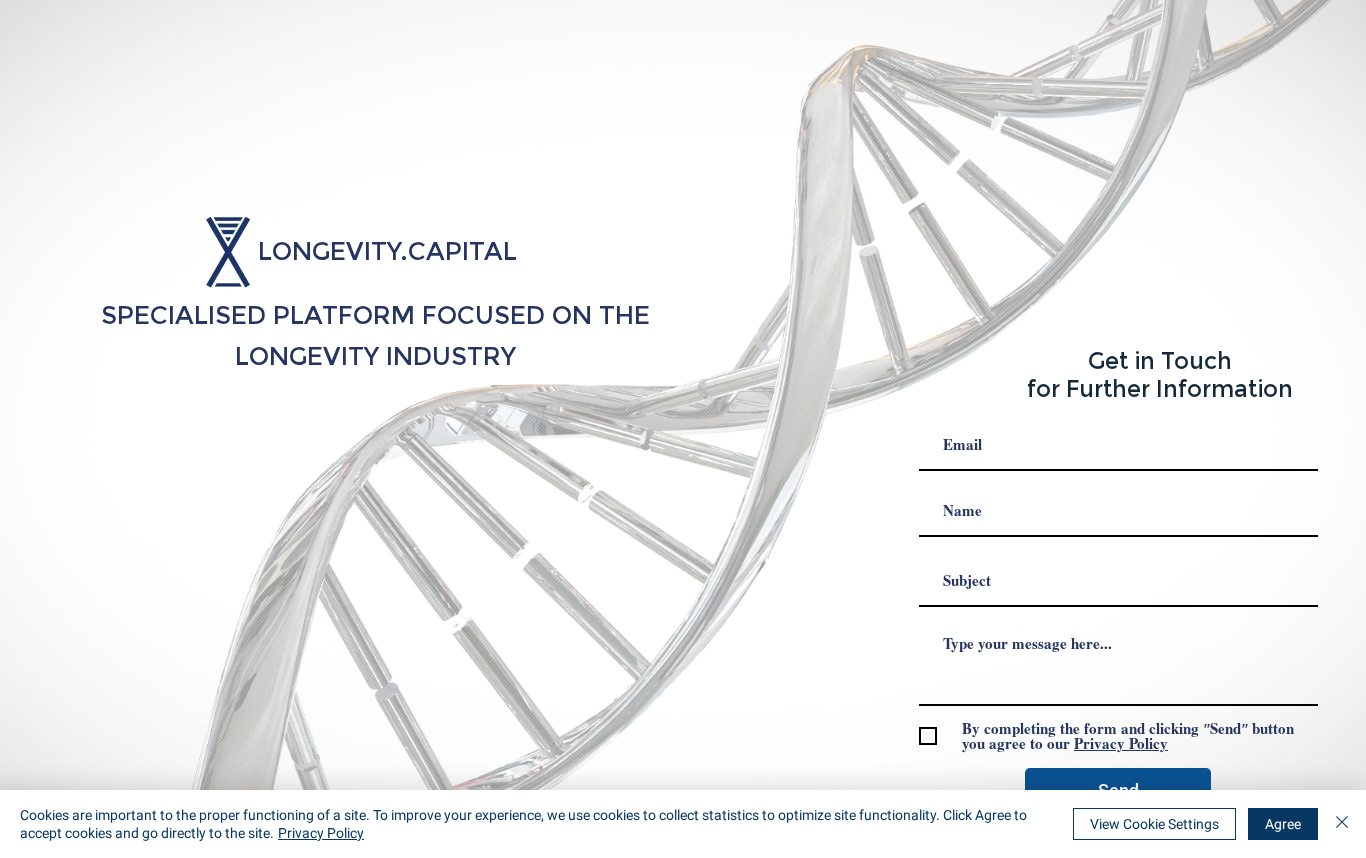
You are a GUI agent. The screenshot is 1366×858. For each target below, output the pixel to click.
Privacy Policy (321, 833)
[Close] (1342, 824)
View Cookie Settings (1154, 824)
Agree (1283, 824)
